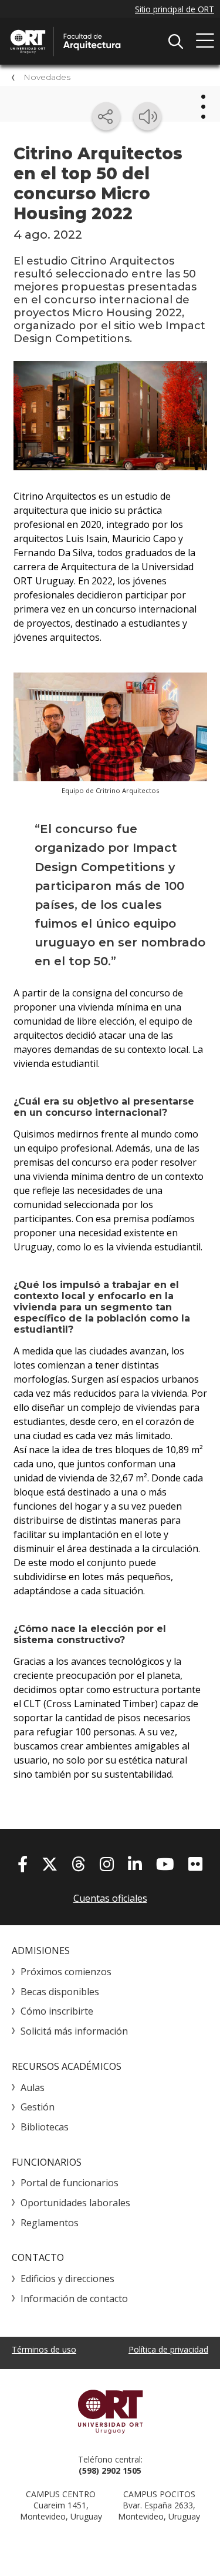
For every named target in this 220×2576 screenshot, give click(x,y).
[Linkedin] (135, 1864)
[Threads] (79, 1864)
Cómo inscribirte (57, 2011)
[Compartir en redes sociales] (106, 116)
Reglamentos (50, 2223)
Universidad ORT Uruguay (110, 2411)
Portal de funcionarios (70, 2183)
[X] (50, 1864)
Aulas (33, 2087)
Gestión (38, 2107)
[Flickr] (195, 1864)
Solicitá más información (74, 2031)
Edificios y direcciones (67, 2279)
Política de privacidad (168, 2349)
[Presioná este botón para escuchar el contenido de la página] (147, 116)
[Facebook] (23, 1864)
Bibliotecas (45, 2127)
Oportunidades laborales (75, 2203)
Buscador (175, 41)
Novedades (47, 77)
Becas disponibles (60, 1992)
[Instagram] (107, 1864)
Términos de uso (44, 2349)
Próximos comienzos (66, 1972)
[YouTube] (165, 1864)
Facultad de (97, 41)
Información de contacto (74, 2299)
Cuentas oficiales (110, 1898)
